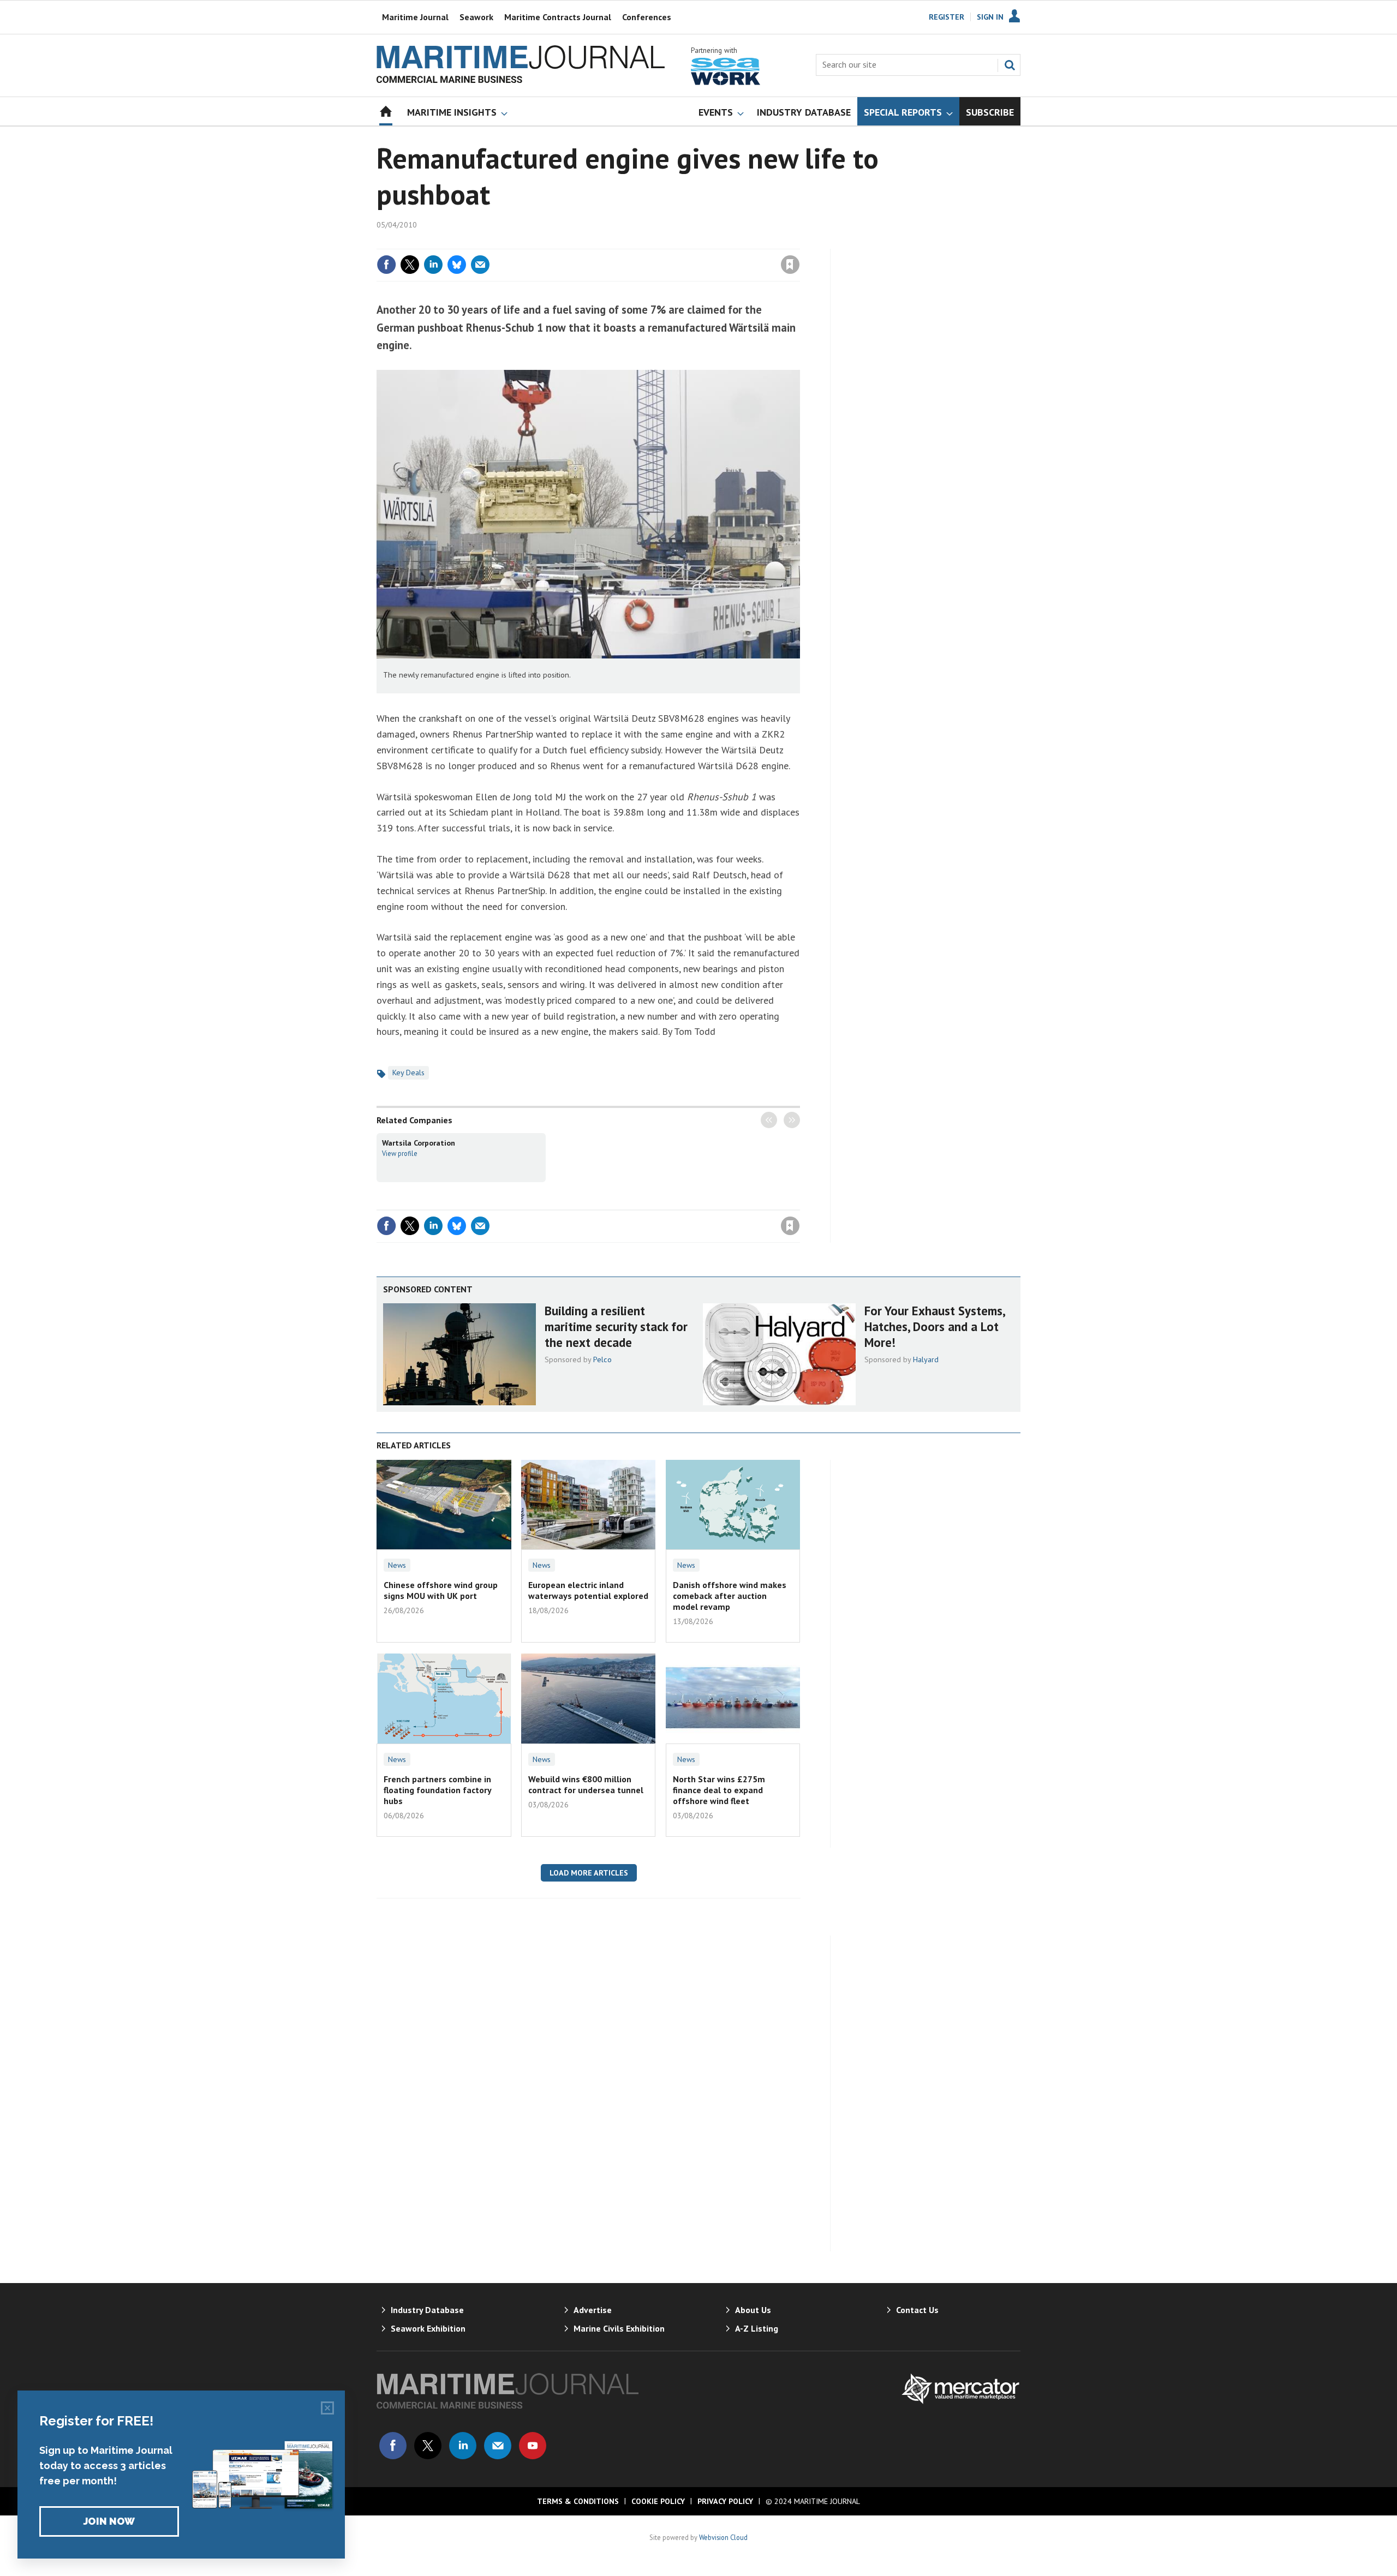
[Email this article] (480, 265)
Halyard (926, 1359)
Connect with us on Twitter (428, 2446)
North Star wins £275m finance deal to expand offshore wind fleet (719, 1790)
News (397, 1565)
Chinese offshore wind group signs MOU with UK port (441, 1590)
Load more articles (589, 1873)
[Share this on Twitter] (410, 265)
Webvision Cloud (723, 2537)
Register (947, 17)
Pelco (602, 1359)
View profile (400, 1153)
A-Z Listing (757, 2328)
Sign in (662, 242)
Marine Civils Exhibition (619, 2328)
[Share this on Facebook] (386, 265)
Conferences (647, 17)
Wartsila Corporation (419, 1143)
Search (1010, 65)
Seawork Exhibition (428, 2328)
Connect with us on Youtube (533, 2446)
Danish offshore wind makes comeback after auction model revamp (730, 1596)
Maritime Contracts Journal (558, 17)
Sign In (990, 17)
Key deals (408, 1073)
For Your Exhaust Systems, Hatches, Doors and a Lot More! (935, 1326)
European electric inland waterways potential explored (588, 1590)
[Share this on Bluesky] (457, 265)
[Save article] (790, 265)
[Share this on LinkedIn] (433, 265)
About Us (753, 2310)
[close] (799, 242)
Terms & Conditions (578, 2501)
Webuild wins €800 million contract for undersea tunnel (586, 1784)
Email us (498, 2446)
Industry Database (427, 2310)
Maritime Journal (415, 17)
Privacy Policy (725, 2501)
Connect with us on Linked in (463, 2446)
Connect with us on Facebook (393, 2446)
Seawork (476, 17)
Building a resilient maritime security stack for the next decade (616, 1326)
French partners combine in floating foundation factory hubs (437, 1790)
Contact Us (917, 2310)
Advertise (593, 2310)
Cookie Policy (658, 2501)
